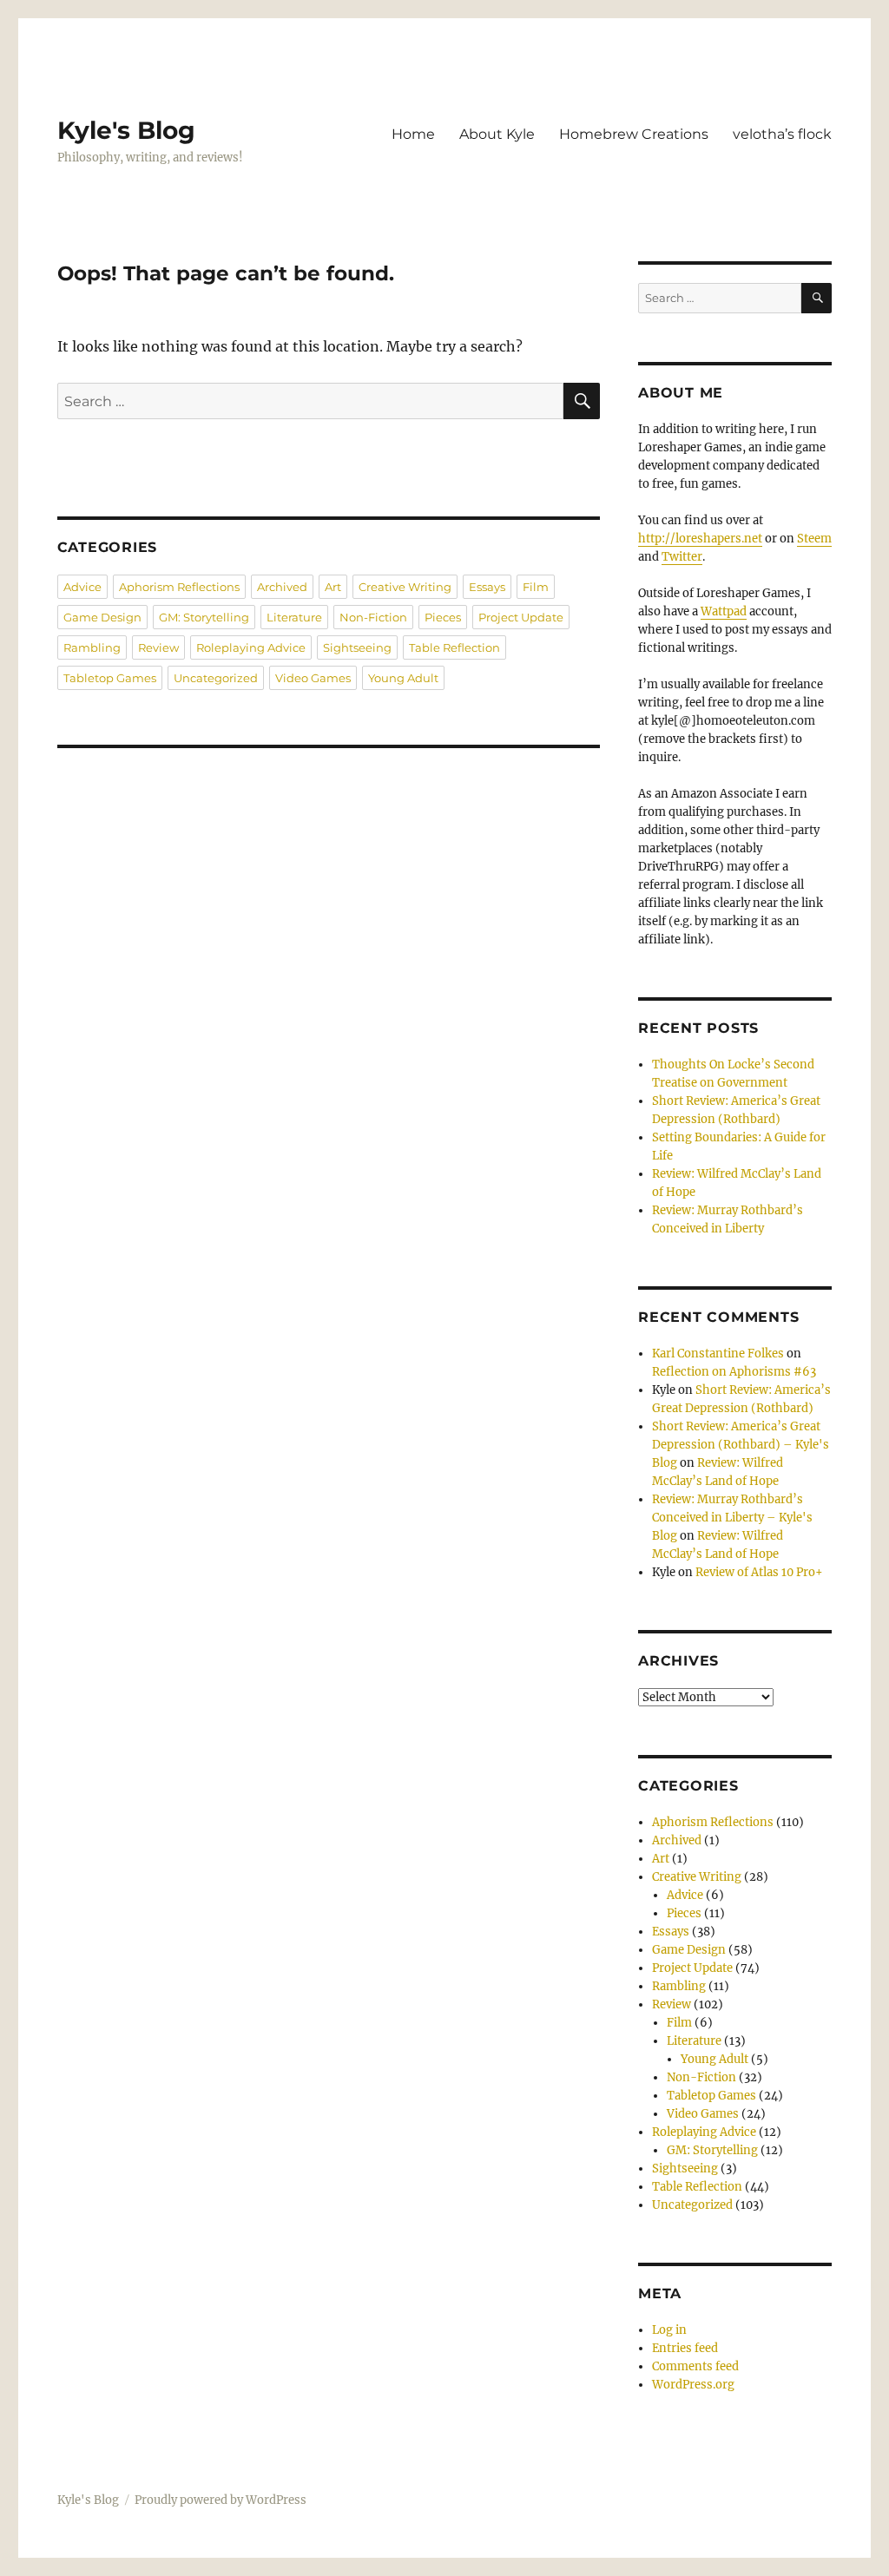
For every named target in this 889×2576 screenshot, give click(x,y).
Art (333, 587)
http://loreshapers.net (700, 539)
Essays (487, 587)
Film (536, 587)
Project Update (521, 617)
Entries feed (685, 2348)
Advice (82, 587)
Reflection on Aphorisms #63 (734, 1372)
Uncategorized (216, 678)
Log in (669, 2330)
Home (413, 134)
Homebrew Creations (634, 134)
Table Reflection (454, 647)
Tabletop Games (110, 678)
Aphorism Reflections (179, 587)
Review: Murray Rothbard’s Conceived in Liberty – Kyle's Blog (732, 1518)
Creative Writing (405, 587)
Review (158, 647)
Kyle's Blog (126, 130)
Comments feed (695, 2366)
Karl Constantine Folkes (718, 1354)
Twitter (682, 557)
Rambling (92, 647)
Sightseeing (357, 647)
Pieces (443, 617)
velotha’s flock (782, 134)
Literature (294, 617)
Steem (814, 539)
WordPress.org (693, 2385)
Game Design (102, 617)
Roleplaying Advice (251, 647)
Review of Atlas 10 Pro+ (759, 1572)
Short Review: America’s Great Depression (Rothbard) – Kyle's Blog (741, 1445)
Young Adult (403, 678)
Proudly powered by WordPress (221, 2500)
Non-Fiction (373, 617)
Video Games (313, 678)
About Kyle (497, 134)
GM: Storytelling (204, 617)
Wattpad (724, 611)
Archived (282, 587)
